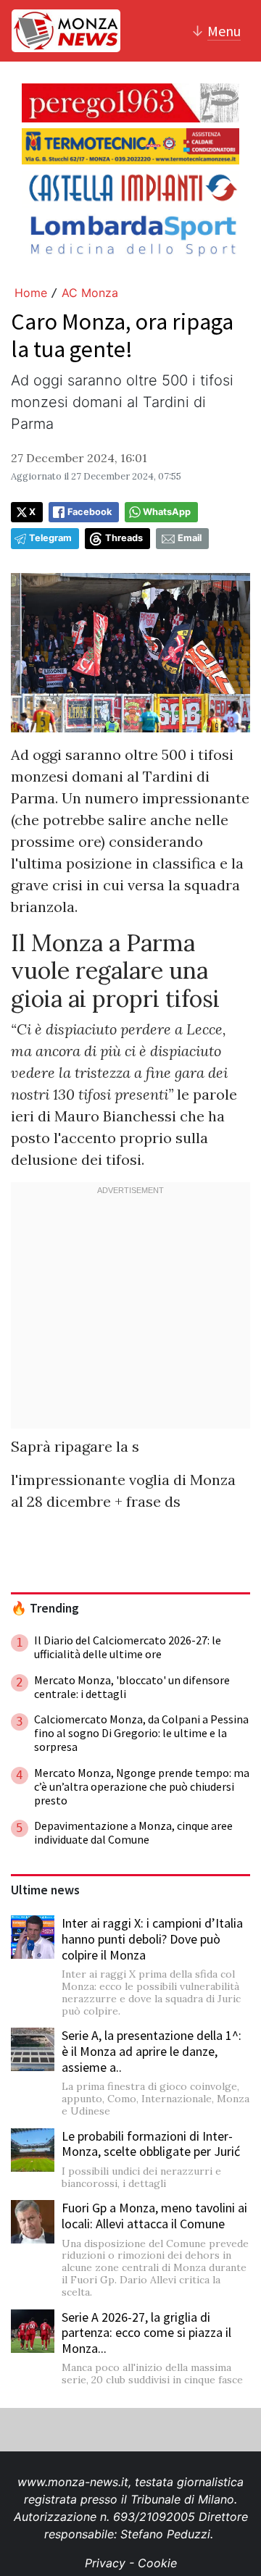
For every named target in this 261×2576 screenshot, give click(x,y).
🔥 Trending (45, 1608)
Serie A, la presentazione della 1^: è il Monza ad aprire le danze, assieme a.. (152, 2051)
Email (190, 538)
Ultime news (45, 1890)
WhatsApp (167, 512)
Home (31, 293)
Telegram (50, 538)
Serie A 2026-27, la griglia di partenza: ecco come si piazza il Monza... (146, 2333)
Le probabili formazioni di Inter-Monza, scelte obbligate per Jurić (151, 2144)
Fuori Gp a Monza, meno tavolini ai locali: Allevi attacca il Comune (154, 2216)
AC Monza (90, 293)
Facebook (90, 512)
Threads (124, 538)
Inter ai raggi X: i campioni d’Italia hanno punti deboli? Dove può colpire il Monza (152, 1939)
